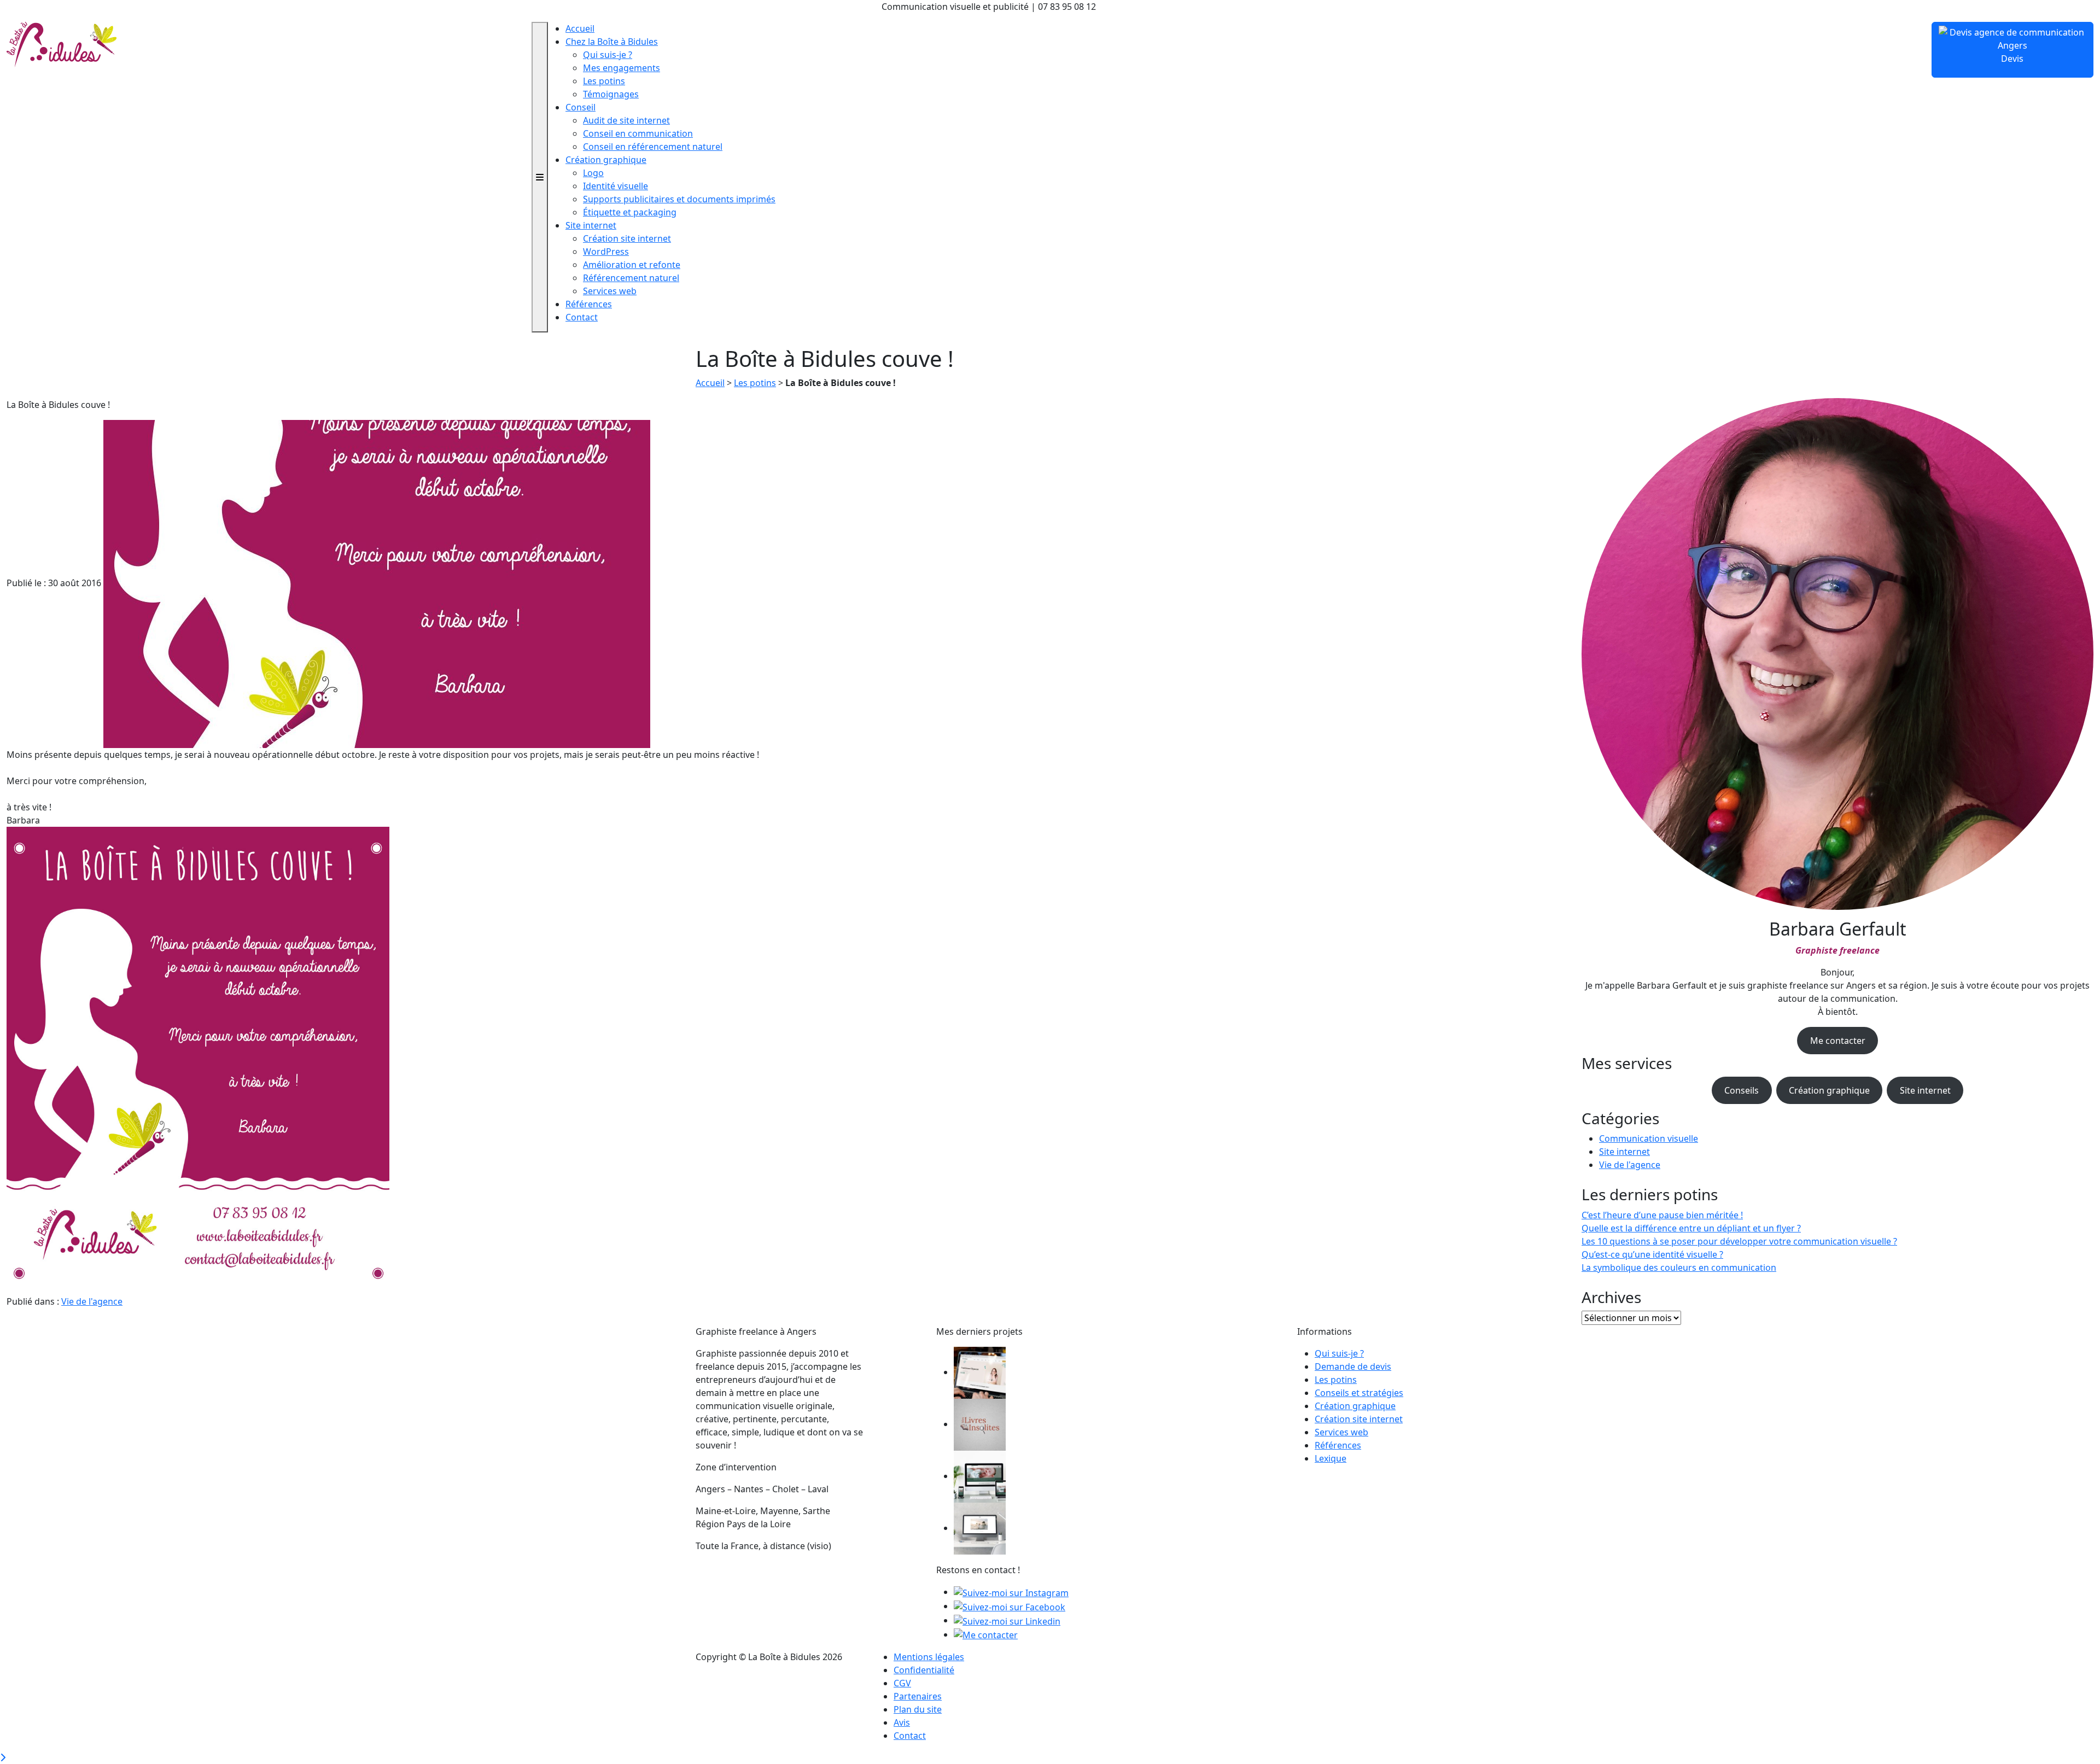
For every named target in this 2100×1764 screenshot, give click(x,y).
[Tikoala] (980, 1476)
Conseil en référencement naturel (653, 147)
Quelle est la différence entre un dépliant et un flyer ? (1691, 1228)
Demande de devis (1353, 1366)
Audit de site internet (626, 120)
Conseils (1742, 1090)
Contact (582, 317)
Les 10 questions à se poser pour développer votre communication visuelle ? (1739, 1241)
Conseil (581, 107)
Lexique (1331, 1458)
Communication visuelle (1649, 1138)
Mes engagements (622, 68)
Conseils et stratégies (1359, 1393)
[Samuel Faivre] (980, 1528)
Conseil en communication (638, 133)
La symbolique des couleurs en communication (1679, 1267)
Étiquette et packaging (630, 212)
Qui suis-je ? (608, 55)
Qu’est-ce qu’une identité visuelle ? (1652, 1254)
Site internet (591, 225)
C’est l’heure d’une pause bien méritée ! (1662, 1215)
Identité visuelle (616, 186)
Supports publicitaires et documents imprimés (679, 199)
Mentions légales (929, 1657)
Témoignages (611, 94)
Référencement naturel (631, 278)
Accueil (580, 28)
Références (589, 304)
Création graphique (606, 160)
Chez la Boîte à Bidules (612, 42)
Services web (610, 291)
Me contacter (1838, 1041)
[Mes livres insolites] (980, 1424)
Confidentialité (924, 1670)
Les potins (604, 81)
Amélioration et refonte (632, 265)
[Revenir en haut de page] (3, 1757)
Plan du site (918, 1709)
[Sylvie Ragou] (980, 1372)
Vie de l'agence (92, 1301)
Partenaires (918, 1696)
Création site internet (627, 238)
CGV (902, 1683)
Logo (593, 173)
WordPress (606, 252)
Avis (902, 1722)
